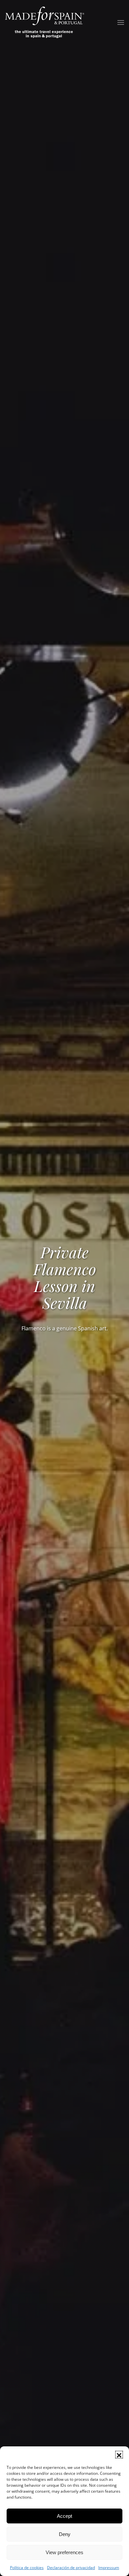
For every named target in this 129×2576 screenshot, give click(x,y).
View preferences (64, 2552)
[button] (119, 2455)
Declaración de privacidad (71, 2568)
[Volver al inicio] (45, 22)
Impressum (109, 2568)
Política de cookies (27, 2568)
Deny (65, 2534)
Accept (64, 2516)
